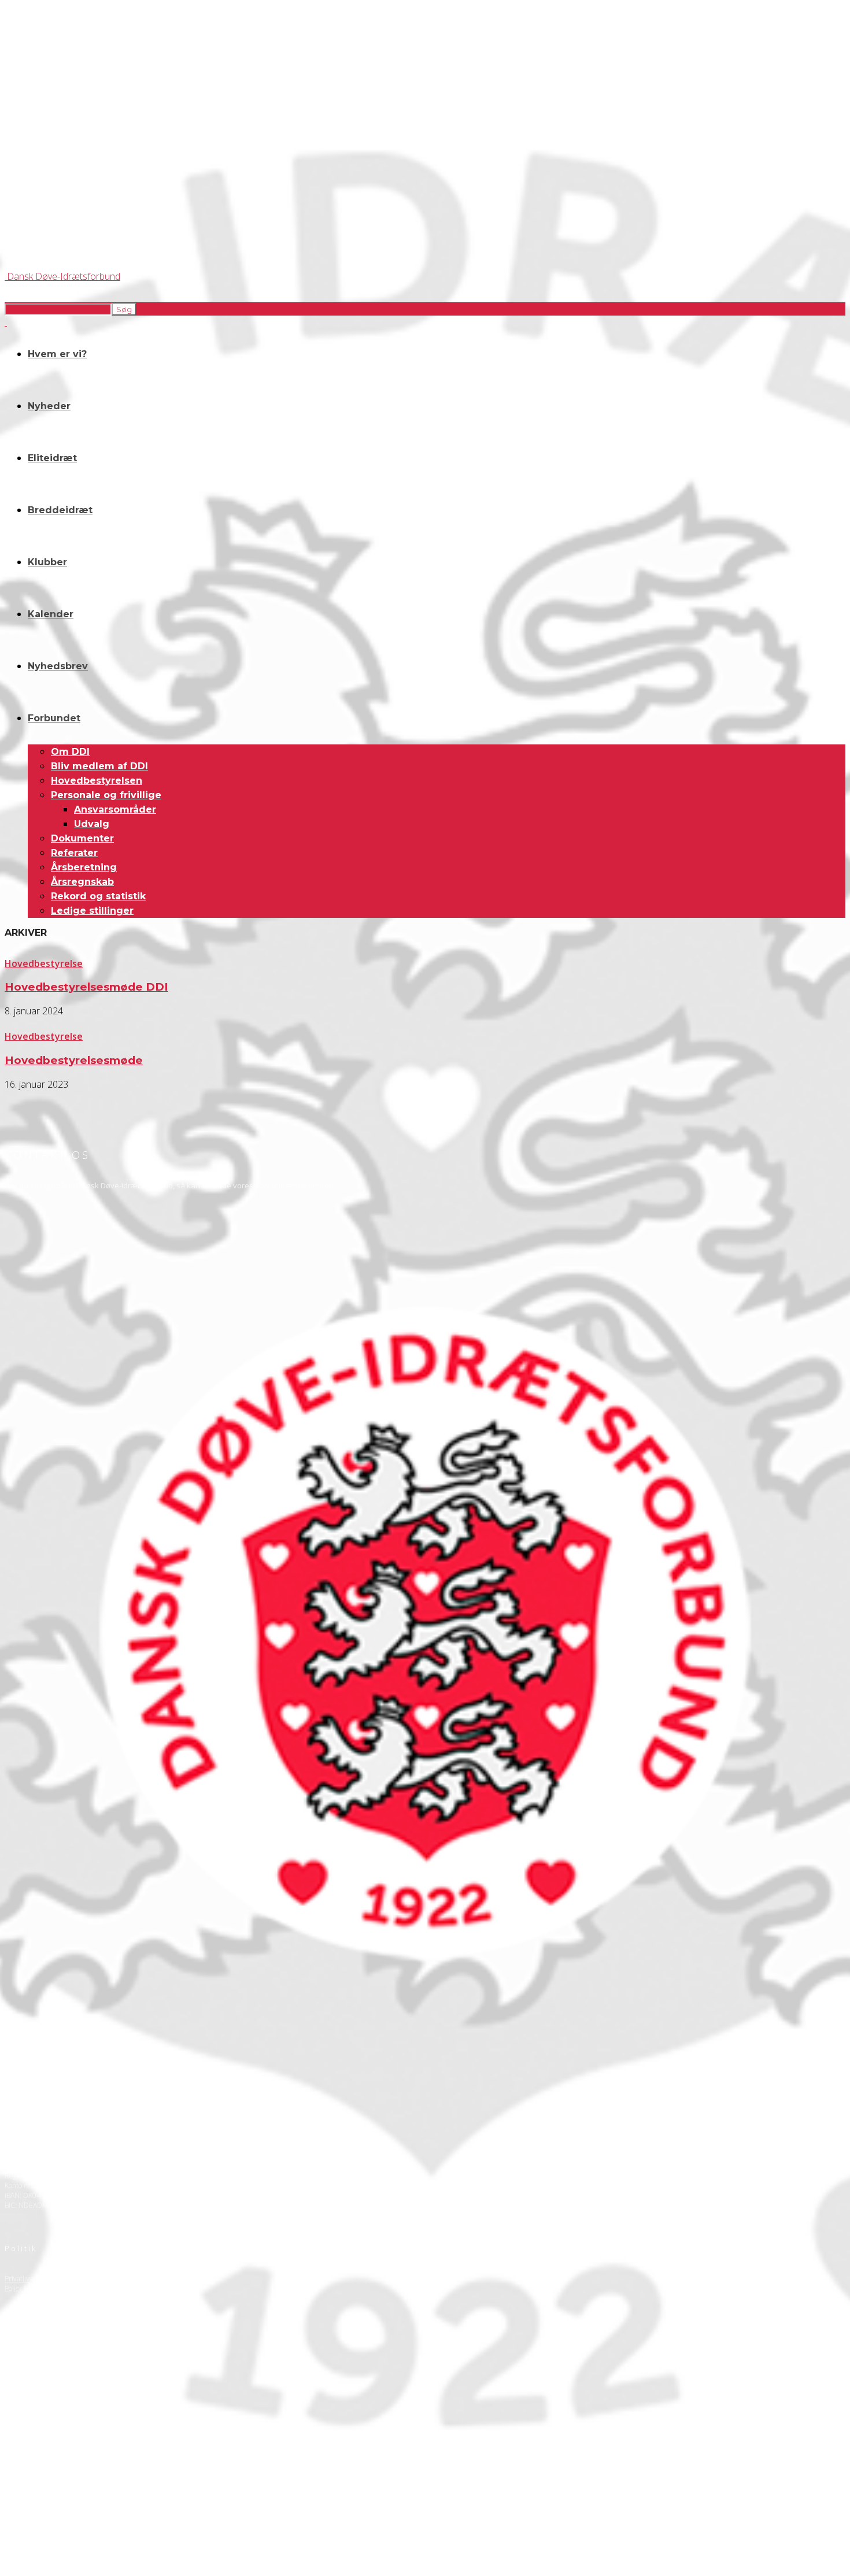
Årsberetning (84, 867)
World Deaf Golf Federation (47, 2455)
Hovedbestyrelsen (97, 781)
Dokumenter (82, 838)
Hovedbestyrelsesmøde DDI (86, 987)
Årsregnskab (82, 882)
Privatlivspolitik (28, 2279)
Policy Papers (25, 2288)
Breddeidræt (60, 510)
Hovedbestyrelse (44, 963)
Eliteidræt (52, 458)
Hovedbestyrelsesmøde (74, 1060)
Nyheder (49, 406)
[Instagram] (48, 2365)
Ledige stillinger (92, 911)
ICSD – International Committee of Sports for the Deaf (87, 2445)
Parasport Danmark (35, 2465)
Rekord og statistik (98, 896)
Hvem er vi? (57, 354)
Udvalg (92, 824)
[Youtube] (110, 2365)
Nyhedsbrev (58, 666)
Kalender (51, 614)
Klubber (47, 562)
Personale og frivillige (106, 795)
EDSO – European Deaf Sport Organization (71, 2435)
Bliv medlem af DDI (99, 766)
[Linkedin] (79, 2365)
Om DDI (70, 752)
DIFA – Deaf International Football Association (73, 2475)
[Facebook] (17, 2365)
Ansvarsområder (115, 809)
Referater (74, 853)
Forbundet (54, 718)
